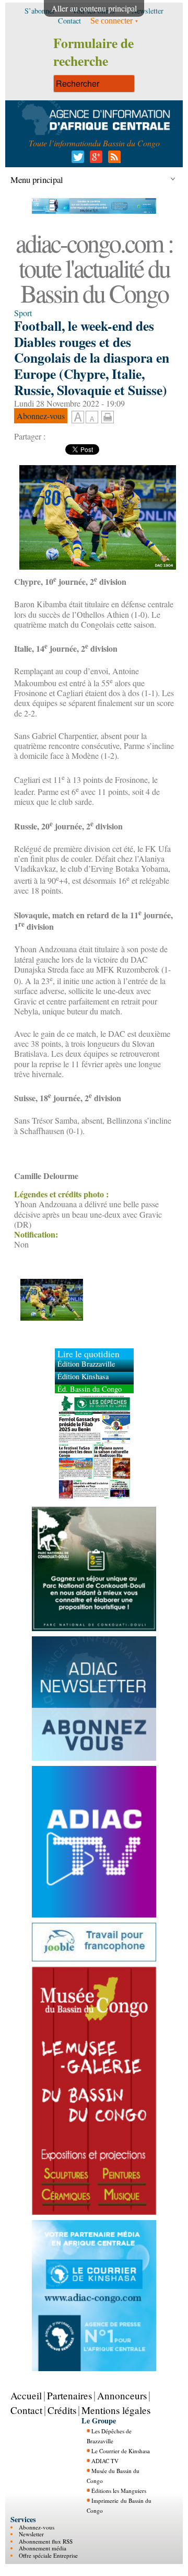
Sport (23, 313)
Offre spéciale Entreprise (48, 2555)
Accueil (26, 2395)
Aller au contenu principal (94, 8)
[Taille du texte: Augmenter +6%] (78, 418)
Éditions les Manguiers (119, 2491)
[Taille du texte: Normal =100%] (92, 418)
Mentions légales (116, 2410)
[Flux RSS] (113, 160)
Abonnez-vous (37, 2527)
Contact (26, 2410)
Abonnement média (43, 2548)
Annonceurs (122, 2395)
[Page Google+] (94, 160)
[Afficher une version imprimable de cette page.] (108, 415)
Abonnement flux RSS (46, 2541)
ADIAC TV (105, 2461)
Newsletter (31, 2534)
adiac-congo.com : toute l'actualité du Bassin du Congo (94, 268)
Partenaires (69, 2395)
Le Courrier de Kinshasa (121, 2451)
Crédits (62, 2410)
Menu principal (37, 180)
